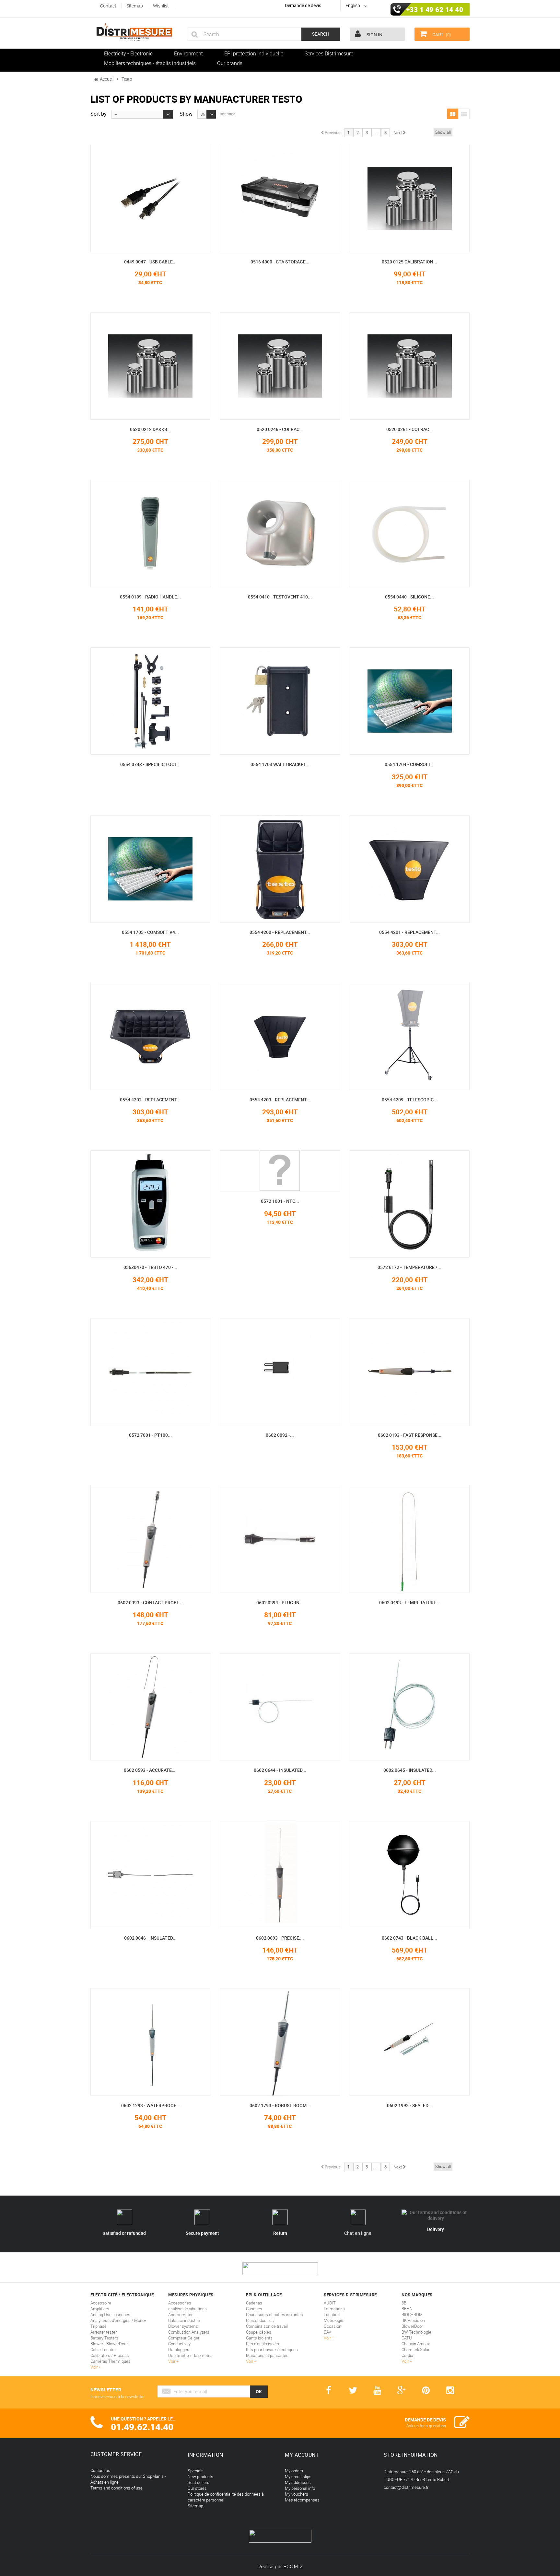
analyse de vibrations (187, 2309)
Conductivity (179, 2344)
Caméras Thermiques (111, 2361)
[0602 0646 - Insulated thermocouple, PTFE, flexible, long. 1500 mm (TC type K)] (150, 1875)
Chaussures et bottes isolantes (274, 2315)
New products (200, 2477)
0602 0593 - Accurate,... (150, 1770)
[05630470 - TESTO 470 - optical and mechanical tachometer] (150, 1204)
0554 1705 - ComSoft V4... (150, 932)
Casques (254, 2309)
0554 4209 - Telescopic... (410, 1100)
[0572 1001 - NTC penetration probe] (280, 1171)
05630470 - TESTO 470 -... (150, 1267)
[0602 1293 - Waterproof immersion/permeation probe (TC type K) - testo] (150, 2042)
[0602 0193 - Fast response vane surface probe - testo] (410, 1372)
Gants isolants (259, 2338)
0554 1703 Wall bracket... (280, 764)
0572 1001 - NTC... (280, 1201)
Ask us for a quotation (426, 2426)
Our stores (197, 2488)
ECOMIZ (293, 2567)
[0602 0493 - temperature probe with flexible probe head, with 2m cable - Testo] (410, 1539)
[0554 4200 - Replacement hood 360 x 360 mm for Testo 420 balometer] (280, 869)
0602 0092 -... (280, 1435)
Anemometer (180, 2315)
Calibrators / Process (110, 2355)
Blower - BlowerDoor (109, 2344)
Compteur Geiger (184, 2338)
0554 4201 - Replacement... (409, 932)
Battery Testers (104, 2338)
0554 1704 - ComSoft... (410, 764)
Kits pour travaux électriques (272, 2350)
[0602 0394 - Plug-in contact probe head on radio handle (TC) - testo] (280, 1539)
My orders (294, 2471)
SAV (327, 2332)
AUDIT (330, 2303)
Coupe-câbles (259, 2332)
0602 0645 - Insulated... (410, 1770)
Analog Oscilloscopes (110, 2315)
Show (186, 113)
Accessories (180, 2303)
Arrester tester (104, 2332)
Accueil (107, 79)
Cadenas (254, 2303)
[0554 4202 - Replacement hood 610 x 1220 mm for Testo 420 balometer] (150, 1036)
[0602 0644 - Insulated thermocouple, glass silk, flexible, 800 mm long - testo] (280, 1707)
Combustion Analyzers (189, 2332)
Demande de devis (303, 5)
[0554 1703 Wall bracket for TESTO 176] (280, 701)
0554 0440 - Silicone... (409, 597)
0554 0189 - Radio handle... (150, 597)
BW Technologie (416, 2332)
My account (302, 2455)
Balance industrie (184, 2320)
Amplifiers (100, 2309)
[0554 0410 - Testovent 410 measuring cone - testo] (280, 534)
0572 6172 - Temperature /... (409, 1267)
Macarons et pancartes (267, 2355)
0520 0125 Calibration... (409, 262)
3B (404, 2303)
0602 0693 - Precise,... (280, 1938)
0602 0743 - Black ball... (409, 1938)
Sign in (374, 35)
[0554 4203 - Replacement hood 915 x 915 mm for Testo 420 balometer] (280, 1036)
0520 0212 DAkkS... (150, 429)
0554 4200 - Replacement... (280, 932)
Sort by (99, 113)
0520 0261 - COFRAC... (410, 429)
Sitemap (195, 2506)
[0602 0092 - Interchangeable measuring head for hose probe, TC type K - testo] (280, 1372)
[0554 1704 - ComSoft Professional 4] (410, 701)
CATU (407, 2338)
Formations (334, 2309)
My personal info (300, 2488)
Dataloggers (179, 2350)
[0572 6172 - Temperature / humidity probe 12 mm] (410, 1204)
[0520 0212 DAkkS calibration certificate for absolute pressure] (150, 366)
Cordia (407, 2355)
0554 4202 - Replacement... (150, 1100)
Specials (196, 2471)
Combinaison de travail (267, 2326)
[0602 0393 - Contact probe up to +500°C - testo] (150, 1539)
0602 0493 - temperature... (410, 1602)
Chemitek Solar (415, 2350)
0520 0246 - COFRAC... (280, 429)
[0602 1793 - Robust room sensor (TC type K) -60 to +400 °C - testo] (280, 2042)
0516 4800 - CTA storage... (280, 262)
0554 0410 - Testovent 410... (280, 597)
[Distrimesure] (134, 32)
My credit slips (298, 2477)
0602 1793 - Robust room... (280, 2105)
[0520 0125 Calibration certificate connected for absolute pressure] (410, 198)
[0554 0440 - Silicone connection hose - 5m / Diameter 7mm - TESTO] (410, 534)
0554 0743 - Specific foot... (150, 764)
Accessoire (101, 2303)
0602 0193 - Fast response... (410, 1435)
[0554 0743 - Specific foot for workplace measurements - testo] (150, 701)
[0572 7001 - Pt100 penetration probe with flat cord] (150, 1372)
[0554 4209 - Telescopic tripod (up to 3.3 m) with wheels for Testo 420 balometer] (410, 1036)
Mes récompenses (302, 2500)
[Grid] (453, 114)
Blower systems (183, 2326)
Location (332, 2315)
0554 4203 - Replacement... (280, 1100)
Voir (94, 2367)
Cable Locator (103, 2350)
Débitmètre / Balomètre (190, 2355)
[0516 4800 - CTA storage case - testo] (280, 198)
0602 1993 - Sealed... (409, 2105)
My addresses (298, 2482)
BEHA (407, 2309)
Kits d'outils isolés (262, 2344)
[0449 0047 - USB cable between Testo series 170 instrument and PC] (150, 198)
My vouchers (297, 2494)
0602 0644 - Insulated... (280, 1770)
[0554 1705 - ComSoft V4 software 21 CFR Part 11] (150, 869)
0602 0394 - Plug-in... (280, 1602)
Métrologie (333, 2320)
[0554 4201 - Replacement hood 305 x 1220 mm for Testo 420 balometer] (410, 869)
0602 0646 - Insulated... (150, 1938)
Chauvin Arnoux (416, 2344)
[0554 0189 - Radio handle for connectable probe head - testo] (150, 534)
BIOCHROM (412, 2315)
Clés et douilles (260, 2320)
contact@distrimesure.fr (406, 2487)
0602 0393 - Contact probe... (150, 1602)
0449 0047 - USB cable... (150, 262)
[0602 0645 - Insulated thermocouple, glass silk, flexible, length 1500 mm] (410, 1707)
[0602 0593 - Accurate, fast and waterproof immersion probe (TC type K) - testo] (150, 1707)
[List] (464, 114)
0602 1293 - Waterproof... (150, 2105)
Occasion (332, 2326)
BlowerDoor (412, 2326)
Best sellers (198, 2482)
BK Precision (413, 2320)
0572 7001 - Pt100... (150, 1435)
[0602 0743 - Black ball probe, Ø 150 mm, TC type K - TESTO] (410, 1875)
